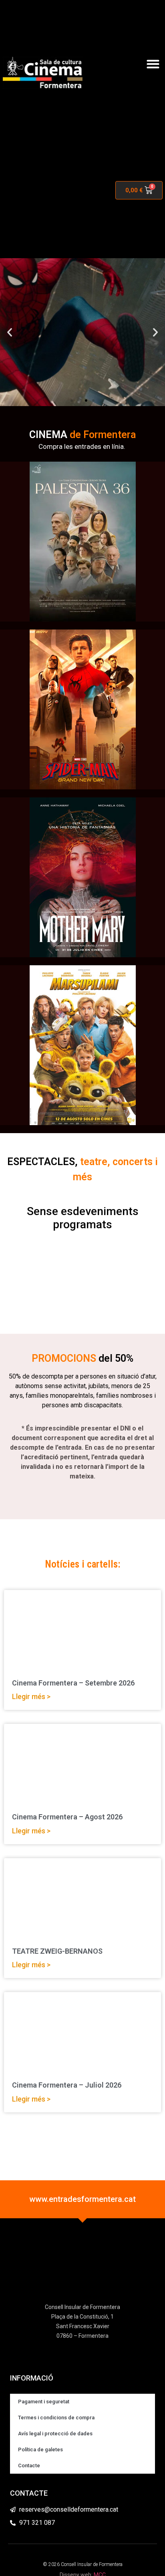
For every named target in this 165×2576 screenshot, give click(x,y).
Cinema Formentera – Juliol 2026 (67, 2085)
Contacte (29, 2465)
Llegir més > (31, 1696)
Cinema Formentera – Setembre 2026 (73, 1683)
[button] (153, 64)
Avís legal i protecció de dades (55, 2434)
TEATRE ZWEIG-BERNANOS (57, 1951)
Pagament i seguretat (44, 2402)
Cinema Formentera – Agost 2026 (67, 1817)
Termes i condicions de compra (56, 2418)
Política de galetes (40, 2449)
